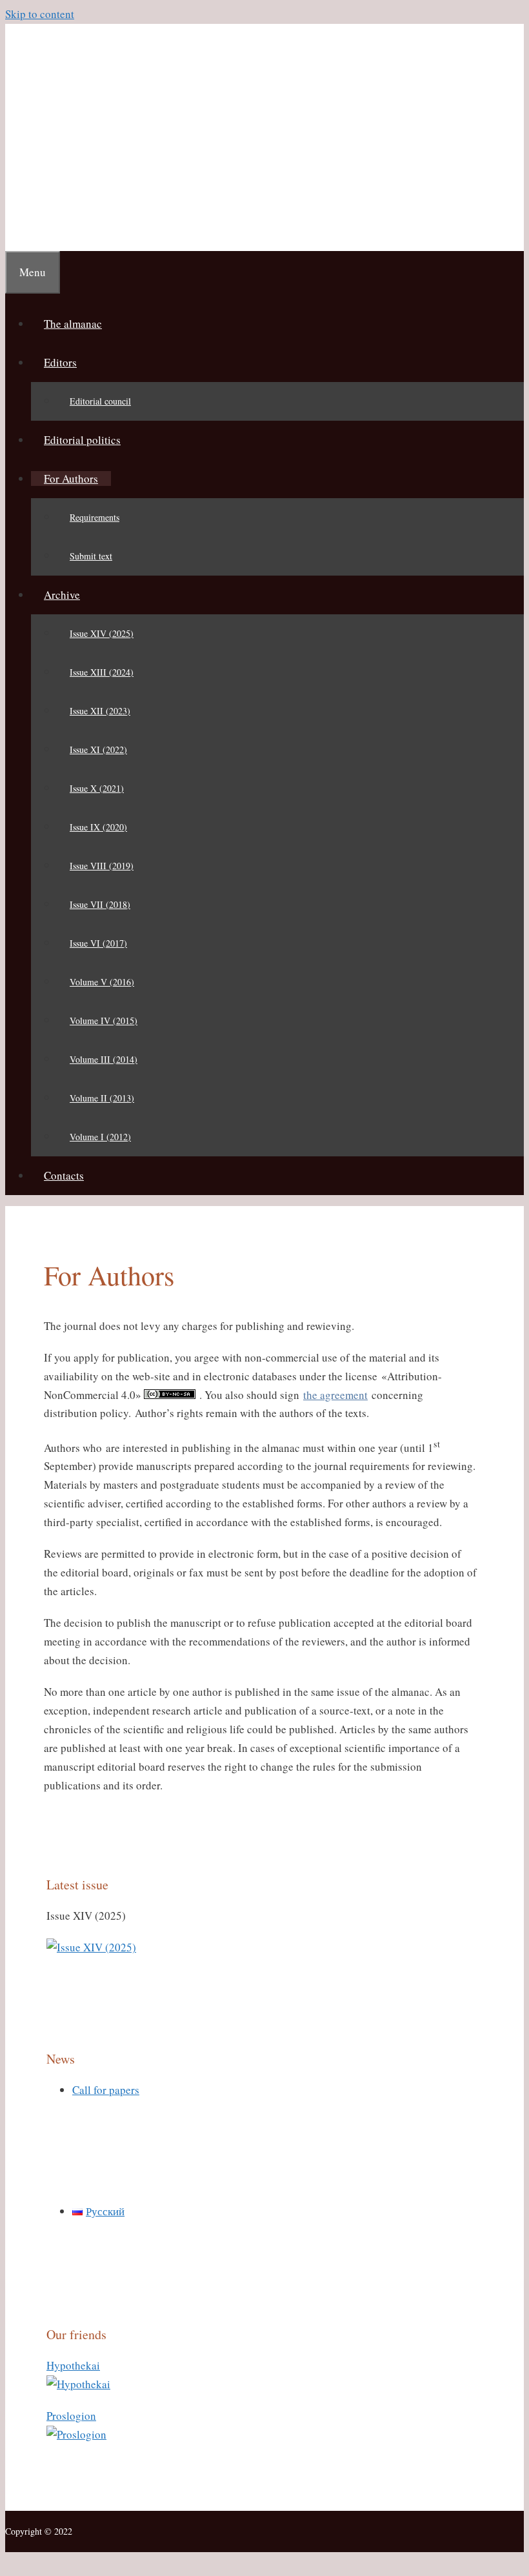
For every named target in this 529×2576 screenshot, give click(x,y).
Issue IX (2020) (98, 827)
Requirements (95, 517)
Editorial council (100, 401)
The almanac (73, 324)
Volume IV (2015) (104, 1021)
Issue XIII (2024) (102, 672)
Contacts (64, 1175)
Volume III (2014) (104, 1059)
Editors (60, 362)
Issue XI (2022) (98, 750)
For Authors (71, 478)
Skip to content (40, 14)
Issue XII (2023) (100, 711)
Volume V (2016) (102, 982)
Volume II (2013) (102, 1098)
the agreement (335, 1395)
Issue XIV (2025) (102, 633)
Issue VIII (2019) (102, 866)
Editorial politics (82, 440)
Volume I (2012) (100, 1137)
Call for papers (106, 2090)
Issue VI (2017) (98, 943)
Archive (62, 595)
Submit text (91, 556)
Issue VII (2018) (100, 904)
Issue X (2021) (97, 788)
